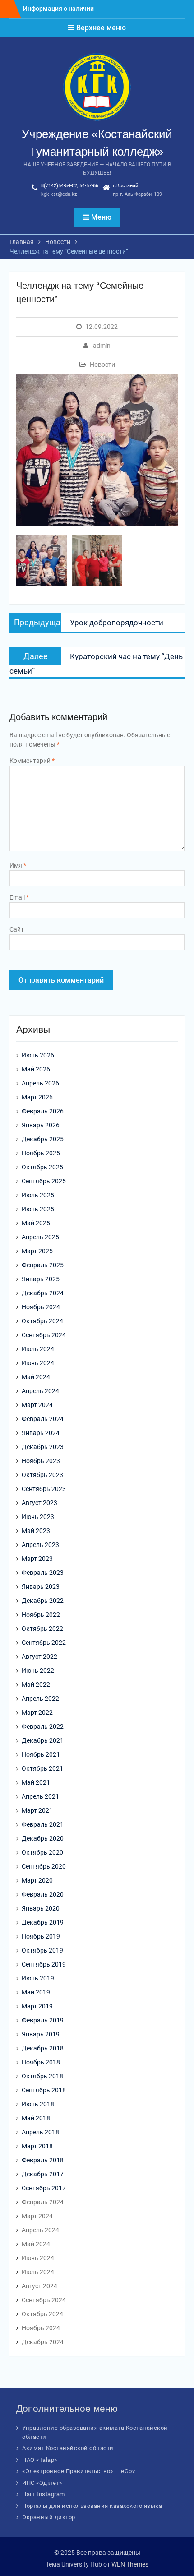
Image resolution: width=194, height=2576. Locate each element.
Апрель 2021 (40, 1796)
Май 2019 (36, 1992)
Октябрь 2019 (42, 1950)
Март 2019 (37, 2006)
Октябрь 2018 (42, 2076)
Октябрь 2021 (42, 1768)
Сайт (17, 929)
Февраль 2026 (43, 1111)
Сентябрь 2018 (44, 2090)
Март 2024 (37, 1405)
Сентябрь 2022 (44, 1643)
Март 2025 (37, 1251)
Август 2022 (39, 1657)
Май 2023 (36, 1531)
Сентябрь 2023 (44, 1489)
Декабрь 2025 (43, 1139)
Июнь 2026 (38, 1055)
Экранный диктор (49, 2517)
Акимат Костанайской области (68, 2448)
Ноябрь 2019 (41, 1936)
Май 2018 (36, 2118)
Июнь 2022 (38, 1671)
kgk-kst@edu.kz (59, 194)
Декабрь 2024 (43, 1293)
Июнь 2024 (38, 1363)
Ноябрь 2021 (41, 1754)
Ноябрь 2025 (41, 1153)
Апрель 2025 (40, 1237)
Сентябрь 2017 (44, 2188)
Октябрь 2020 (42, 1852)
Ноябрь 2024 (41, 1307)
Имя (18, 865)
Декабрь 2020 (43, 1838)
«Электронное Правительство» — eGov (79, 2471)
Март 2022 (37, 1713)
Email (19, 897)
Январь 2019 (41, 2034)
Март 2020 (37, 1880)
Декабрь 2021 (43, 1740)
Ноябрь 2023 (41, 1461)
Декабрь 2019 (43, 1922)
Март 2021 (37, 1810)
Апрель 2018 (40, 2132)
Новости (102, 365)
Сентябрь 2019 (44, 1964)
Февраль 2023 (43, 1573)
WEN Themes (130, 2564)
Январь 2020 (41, 1908)
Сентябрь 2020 (44, 1866)
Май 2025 (36, 1223)
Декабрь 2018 (43, 2048)
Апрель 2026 (40, 1083)
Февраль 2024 (43, 1419)
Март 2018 (37, 2146)
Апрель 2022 (40, 1699)
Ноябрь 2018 (41, 2062)
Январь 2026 (41, 1125)
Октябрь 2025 (42, 1167)
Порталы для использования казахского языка (92, 2506)
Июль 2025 (38, 1195)
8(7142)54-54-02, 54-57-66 (70, 186)
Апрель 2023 (40, 1545)
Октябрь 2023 (42, 1475)
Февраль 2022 (43, 1727)
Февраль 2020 (43, 1894)
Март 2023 (37, 1559)
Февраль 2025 (43, 1265)
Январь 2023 (41, 1587)
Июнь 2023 (38, 1517)
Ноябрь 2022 (41, 1615)
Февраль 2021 (43, 1824)
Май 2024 (36, 1377)
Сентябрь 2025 (44, 1181)
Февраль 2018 (43, 2160)
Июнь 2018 (38, 2104)
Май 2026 (36, 1069)
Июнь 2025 (38, 1209)
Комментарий (32, 761)
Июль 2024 (38, 1349)
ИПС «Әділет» (42, 2483)
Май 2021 (36, 1782)
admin (102, 346)
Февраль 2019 (43, 2020)
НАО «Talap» (40, 2460)
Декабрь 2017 (43, 2174)
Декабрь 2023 (43, 1447)
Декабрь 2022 (43, 1601)
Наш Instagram (44, 2494)
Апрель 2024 (40, 1391)
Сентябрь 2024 (44, 1335)
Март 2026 (37, 1097)
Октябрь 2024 (42, 1321)
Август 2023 (39, 1503)
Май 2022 (36, 1685)
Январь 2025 (41, 1279)
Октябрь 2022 (42, 1629)
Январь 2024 (41, 1433)
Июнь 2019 (38, 1978)
